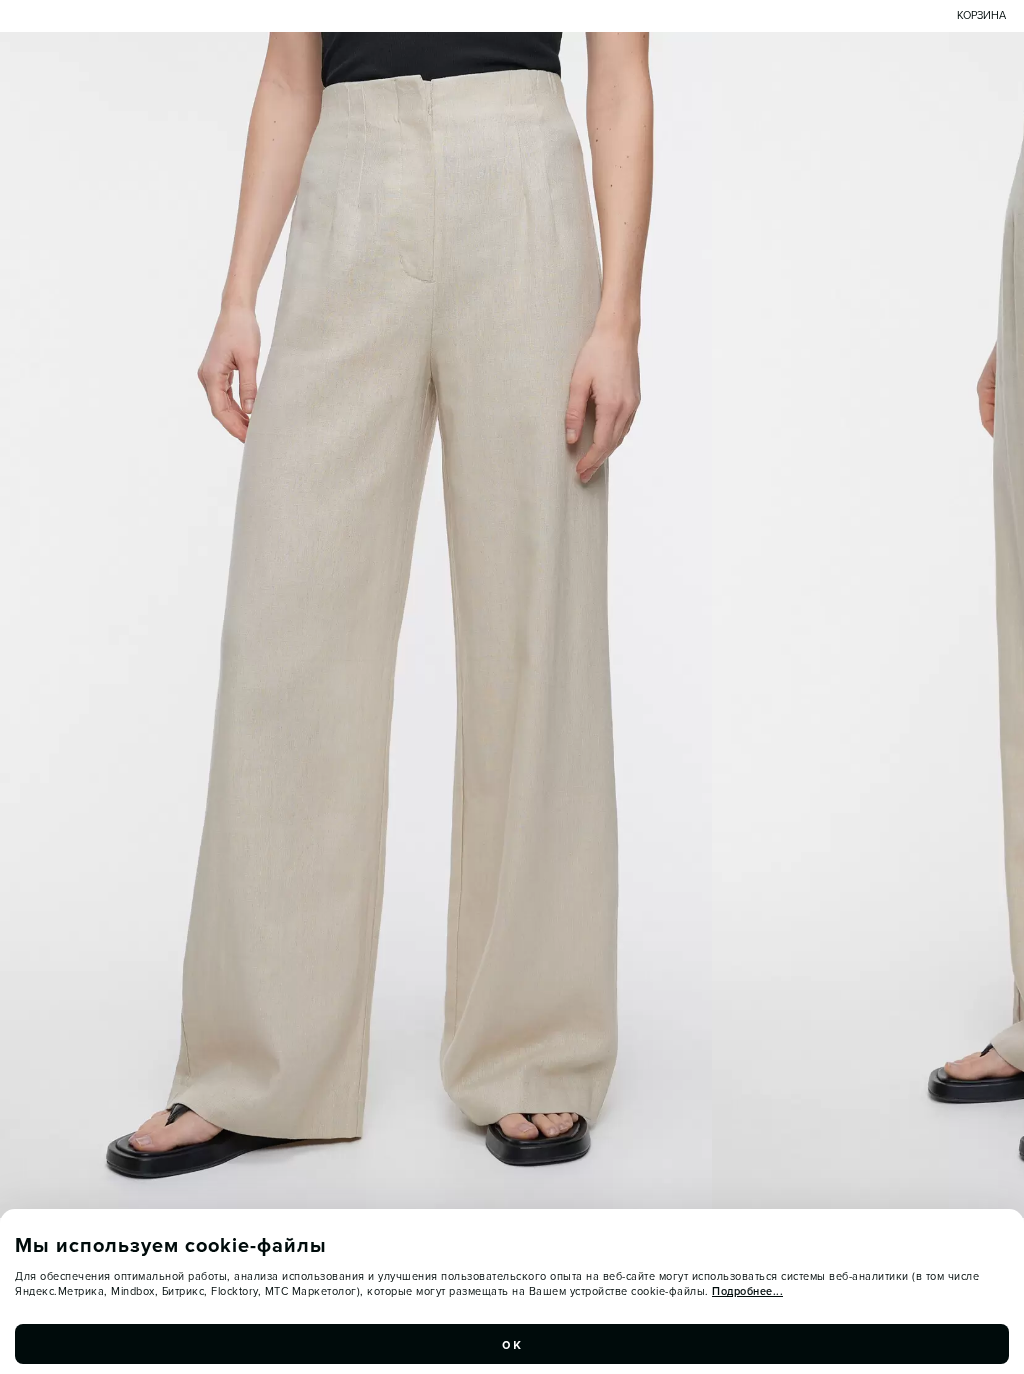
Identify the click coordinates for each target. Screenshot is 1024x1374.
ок (512, 1344)
